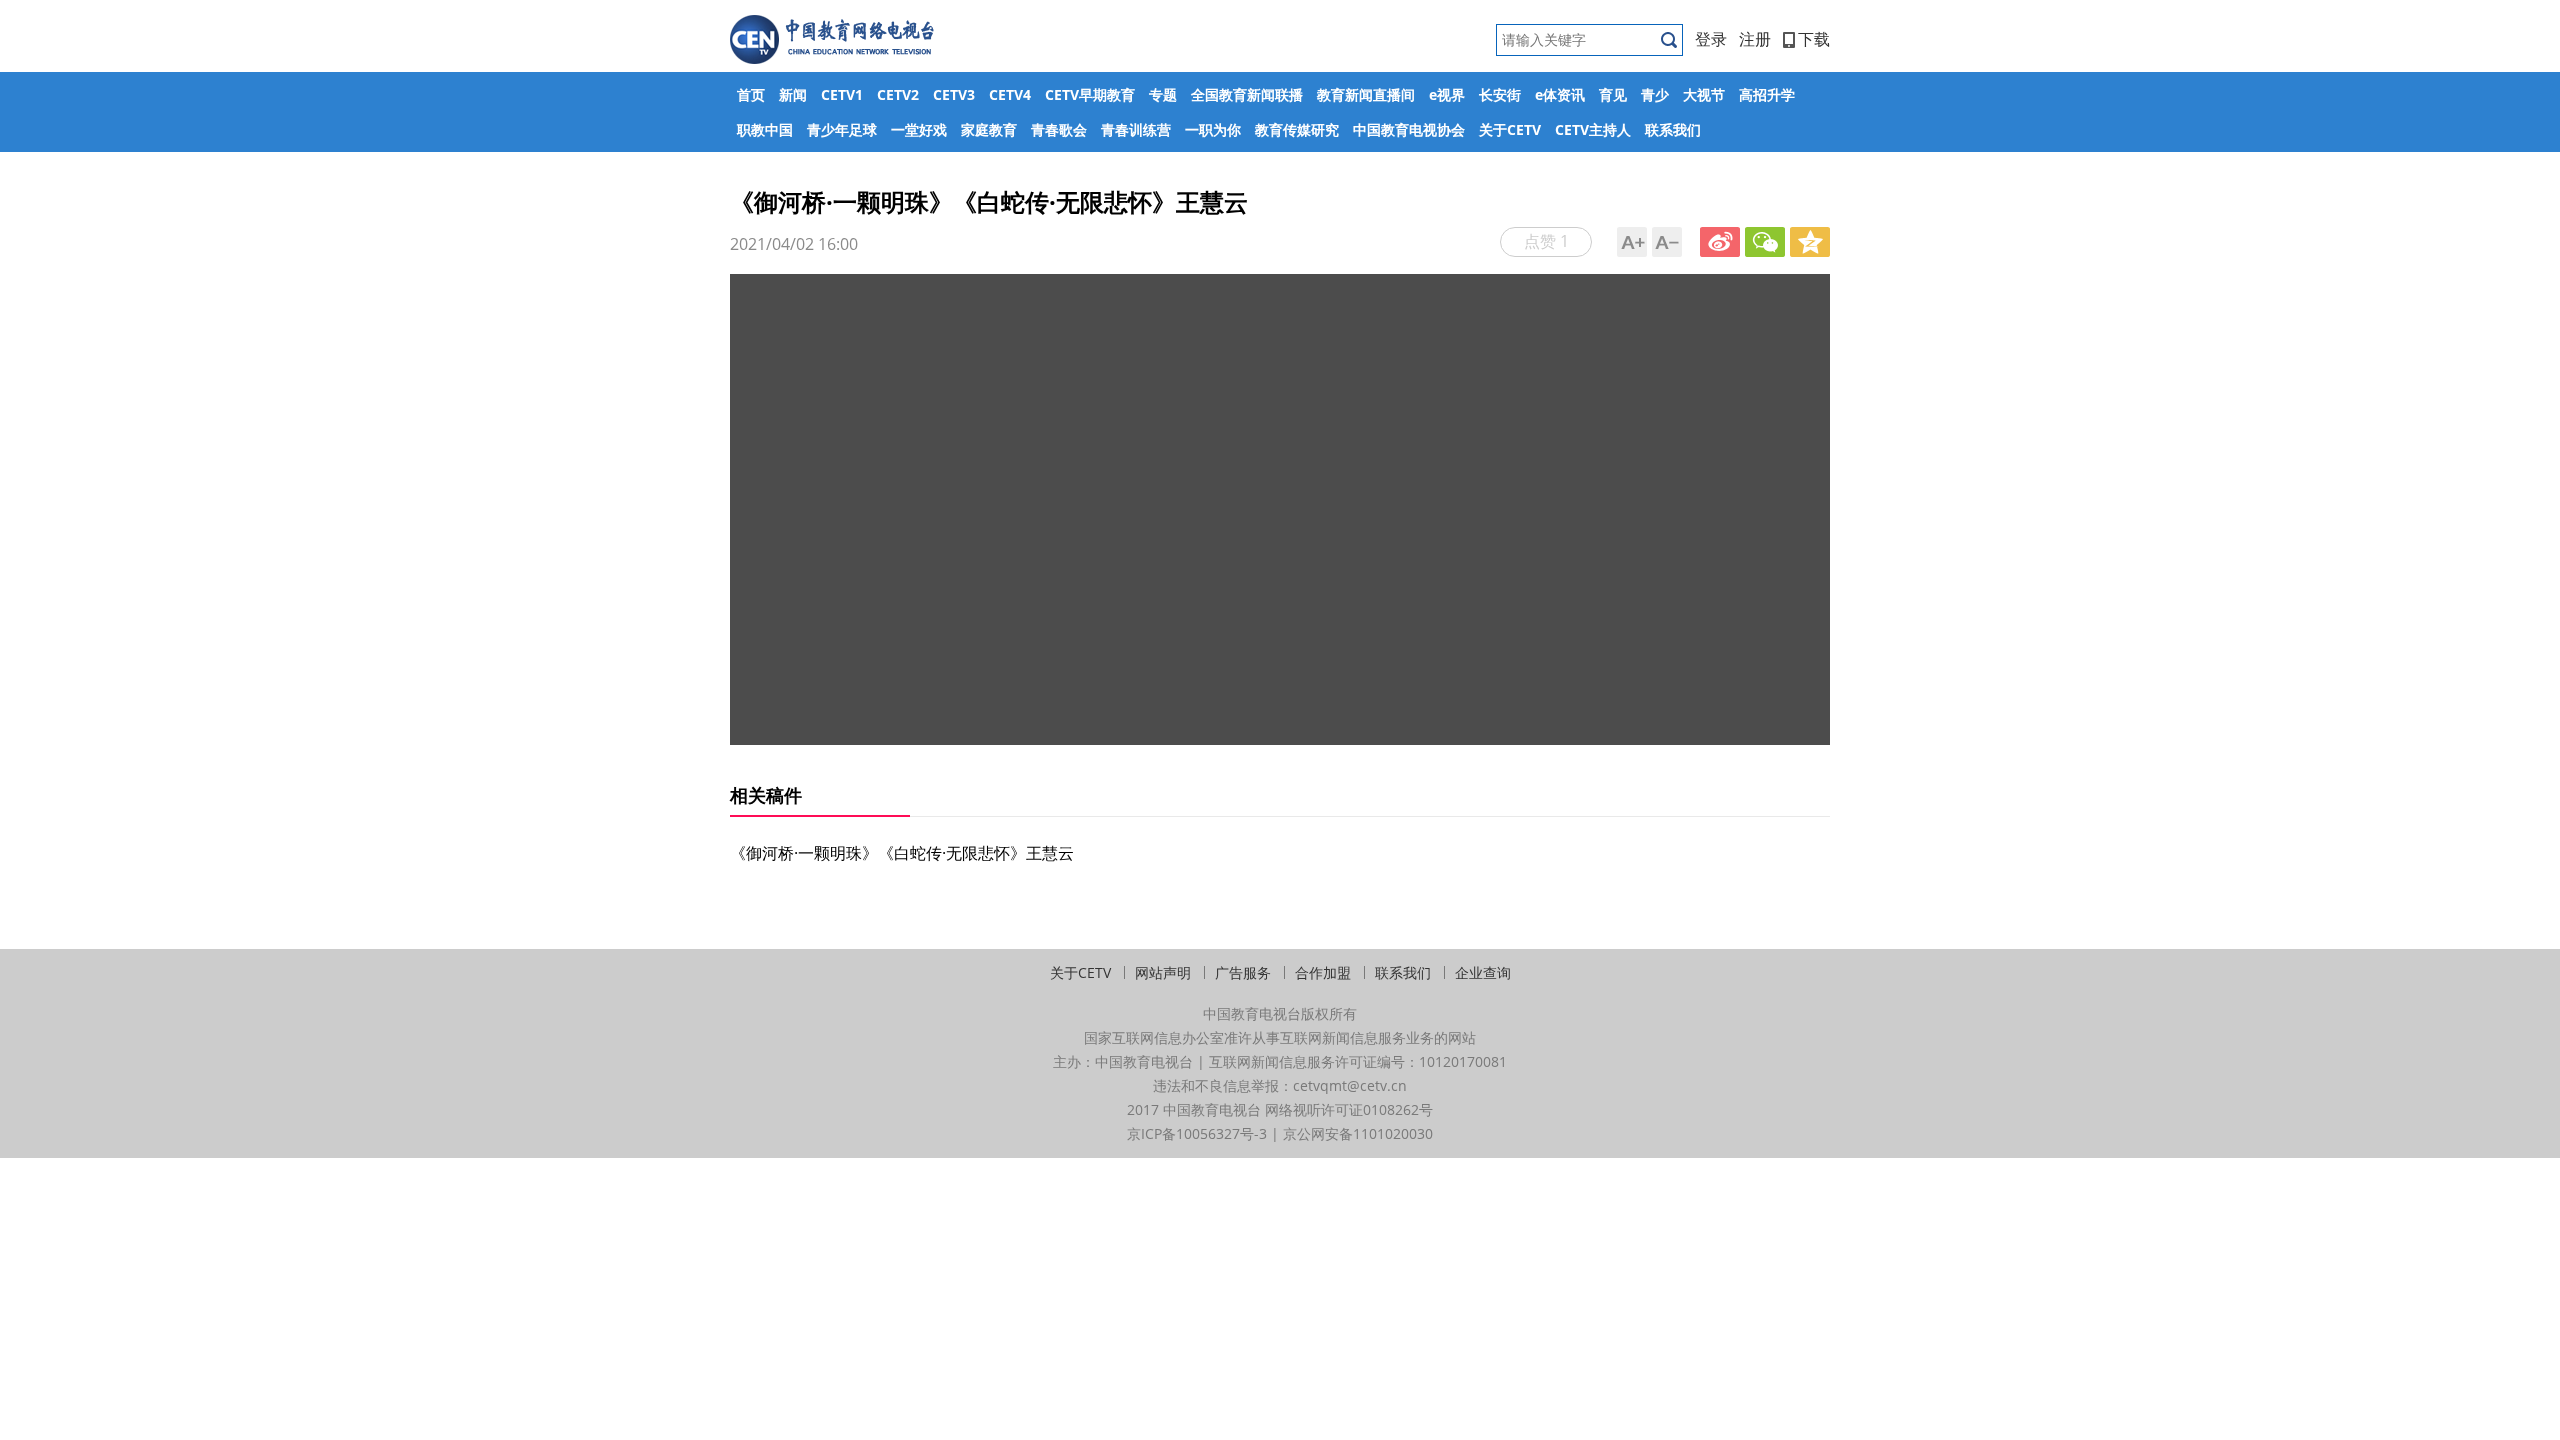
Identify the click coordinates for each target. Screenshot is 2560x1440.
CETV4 (1010, 94)
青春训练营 (1136, 129)
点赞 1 (1546, 241)
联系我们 (1673, 129)
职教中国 (765, 129)
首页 (751, 94)
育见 (1613, 94)
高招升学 (1767, 94)
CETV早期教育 (1090, 94)
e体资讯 (1560, 94)
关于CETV (1510, 129)
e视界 (1447, 94)
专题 (1163, 94)
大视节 (1704, 94)
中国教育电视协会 (1409, 129)
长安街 (1500, 94)
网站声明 (1163, 972)
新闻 (793, 94)
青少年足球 (842, 129)
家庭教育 (989, 129)
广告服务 (1243, 972)
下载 (1814, 39)
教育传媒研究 (1297, 129)
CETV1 (842, 94)
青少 (1655, 94)
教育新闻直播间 (1366, 94)
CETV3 (954, 94)
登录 (1711, 39)
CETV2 (898, 94)
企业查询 (1483, 972)
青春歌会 (1059, 129)
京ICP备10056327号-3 (1197, 1133)
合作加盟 (1323, 972)
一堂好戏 (919, 129)
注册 (1755, 39)
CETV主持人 (1593, 129)
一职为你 (1213, 129)
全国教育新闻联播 (1247, 94)
